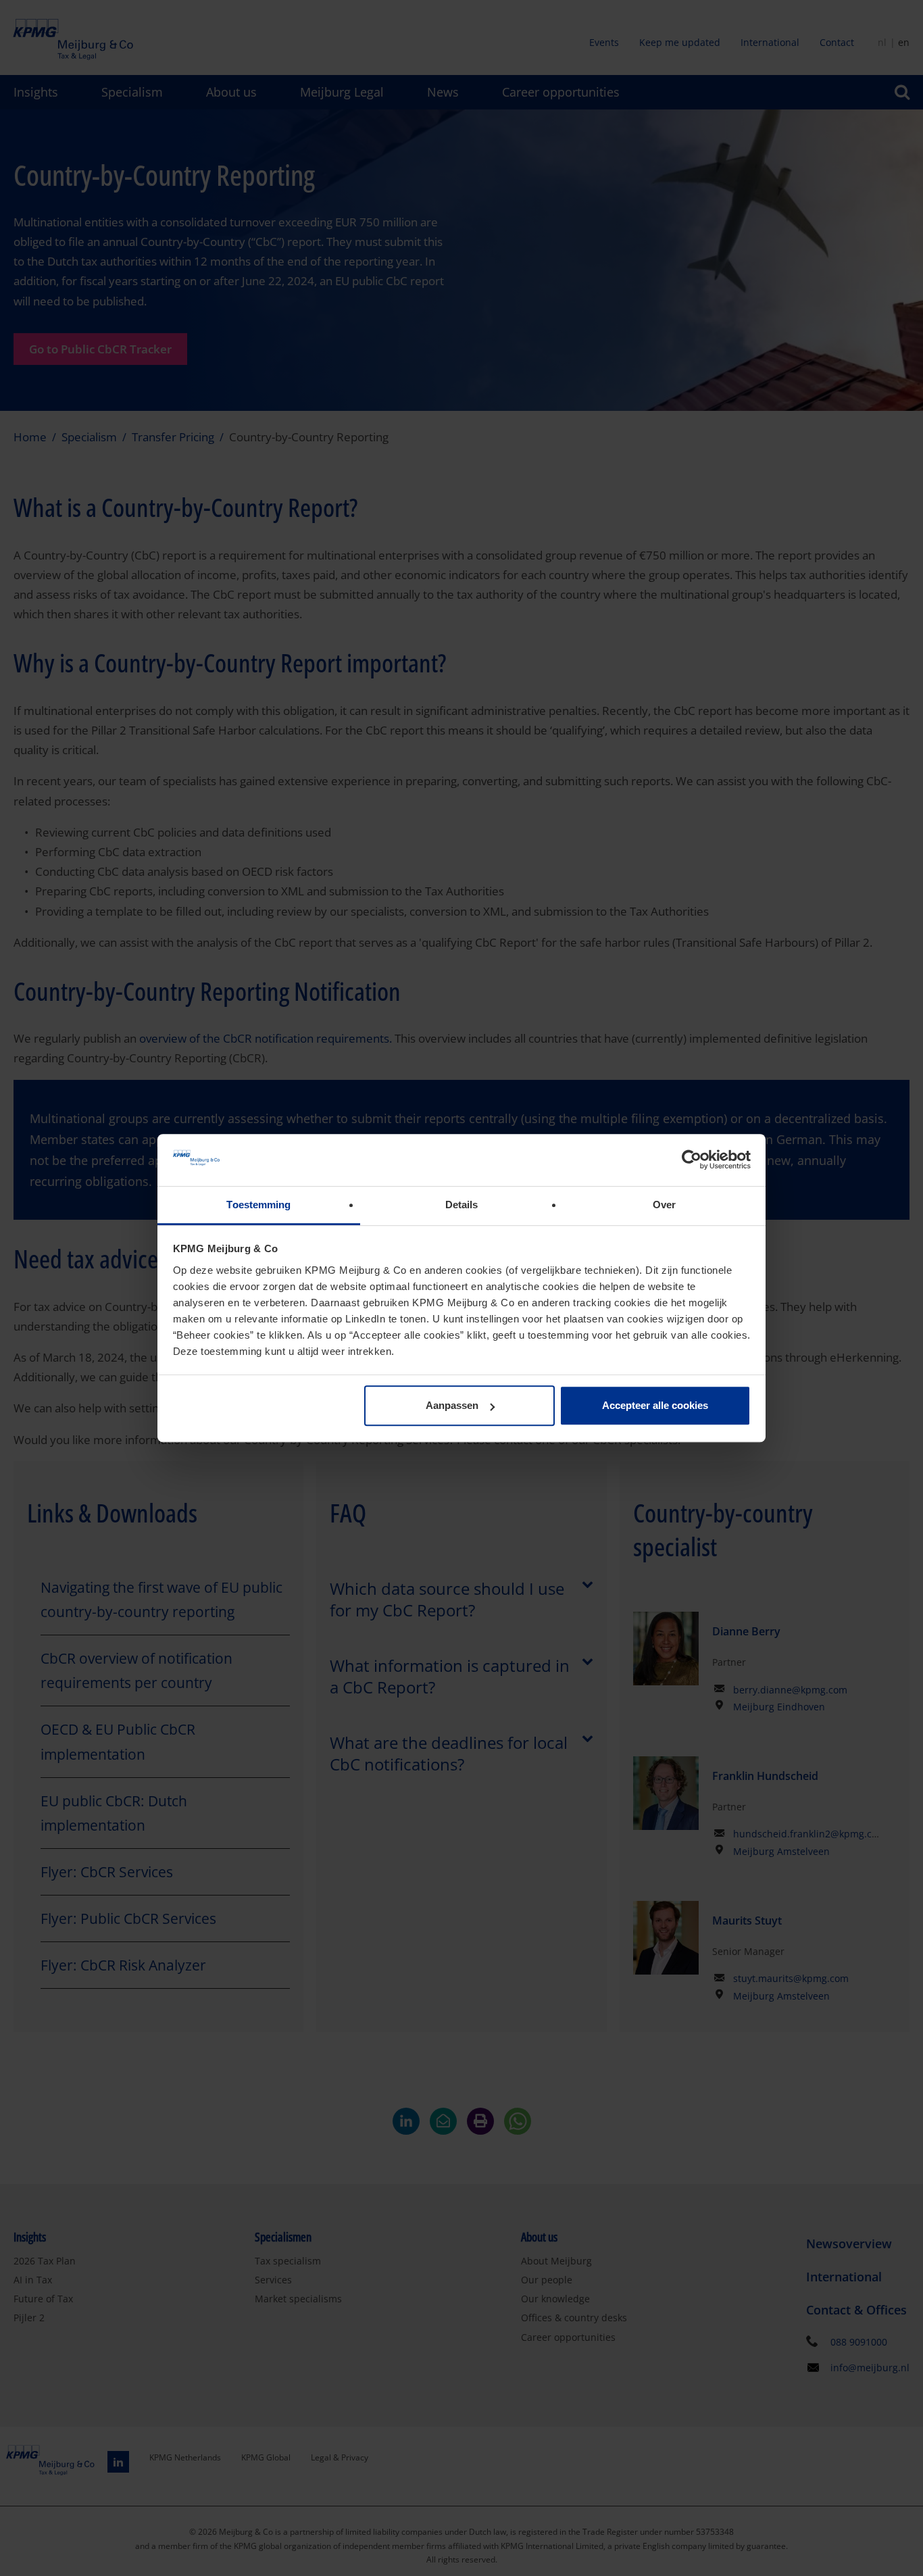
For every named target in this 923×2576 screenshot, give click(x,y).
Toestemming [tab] (258, 1205)
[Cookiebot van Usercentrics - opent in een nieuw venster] (692, 1160)
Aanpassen (452, 1406)
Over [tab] (664, 1205)
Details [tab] (462, 1205)
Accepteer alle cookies (655, 1406)
